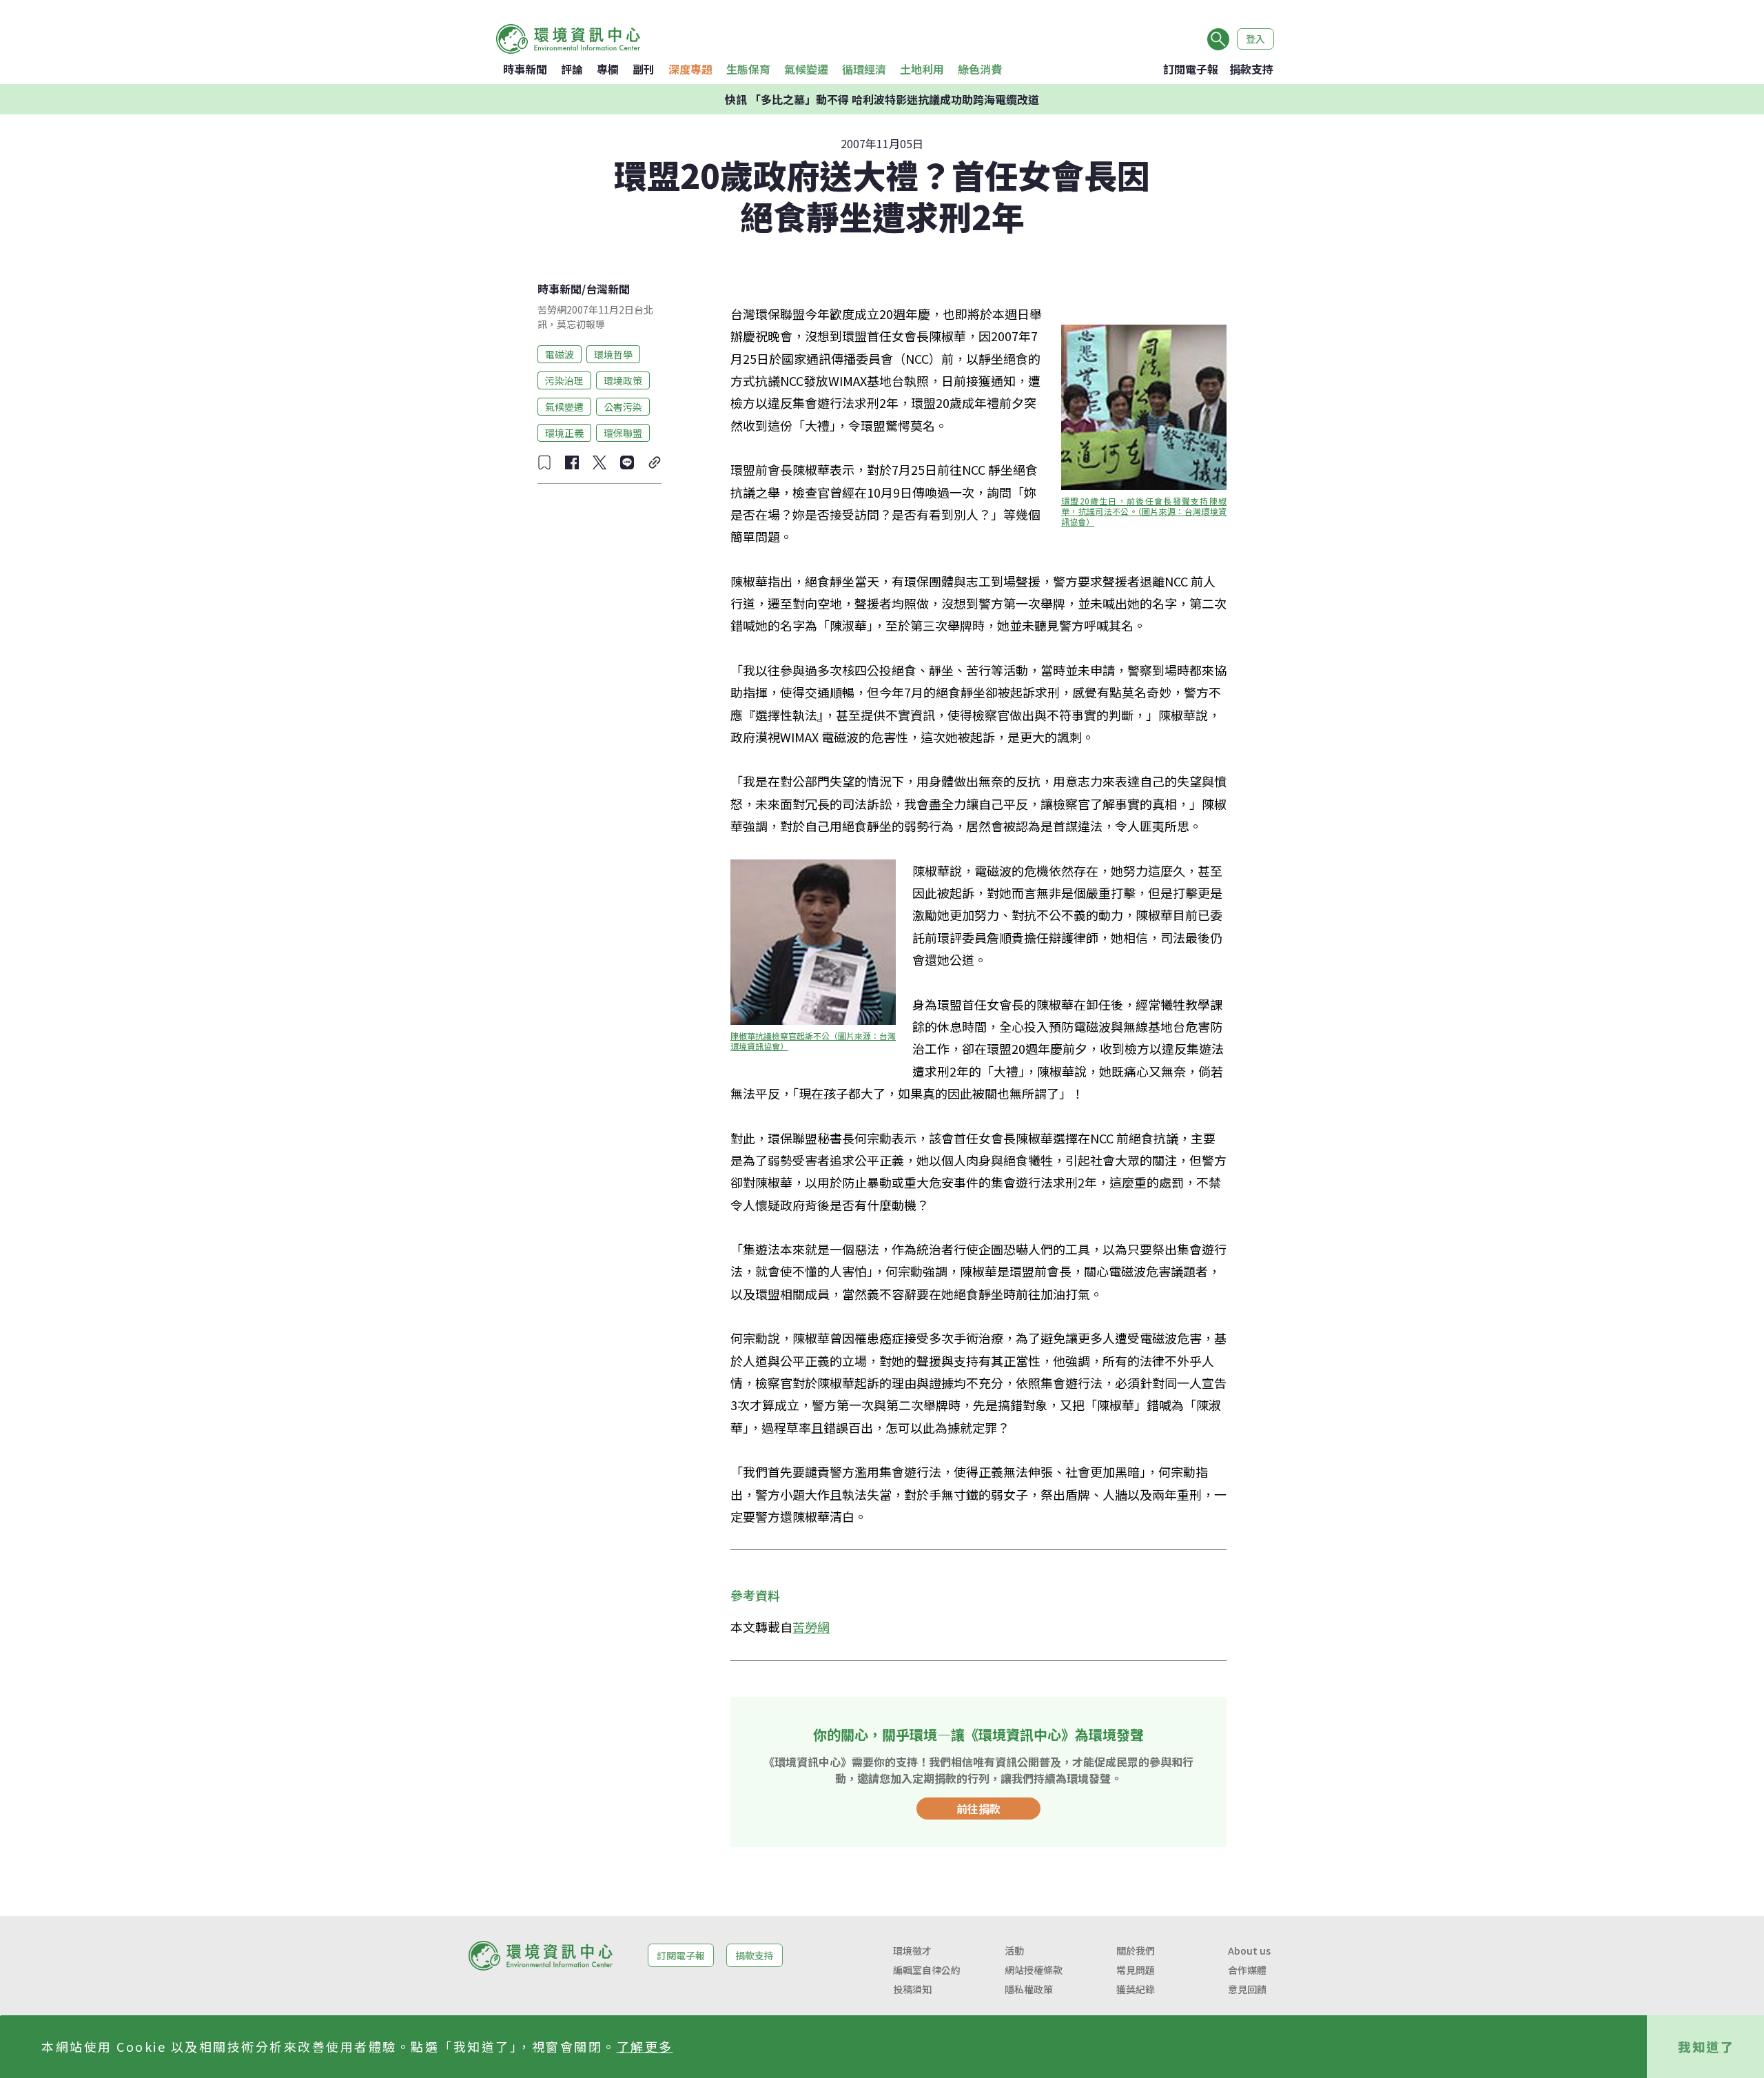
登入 (1255, 39)
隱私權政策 (1029, 1989)
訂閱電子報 (1191, 69)
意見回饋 (1247, 1989)
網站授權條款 (1034, 1970)
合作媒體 (1247, 1970)
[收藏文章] (544, 462)
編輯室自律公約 (927, 1970)
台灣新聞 (608, 289)
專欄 (608, 69)
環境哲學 (613, 354)
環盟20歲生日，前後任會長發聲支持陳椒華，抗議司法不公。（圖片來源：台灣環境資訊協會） (1144, 511)
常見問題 (1136, 1970)
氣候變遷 (806, 69)
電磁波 (560, 354)
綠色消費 (980, 69)
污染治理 (564, 380)
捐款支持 (1251, 69)
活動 (1014, 1950)
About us (1249, 1950)
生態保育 (748, 69)
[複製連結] (655, 462)
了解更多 (645, 2046)
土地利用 (922, 69)
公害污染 (623, 406)
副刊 (644, 69)
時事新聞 (525, 69)
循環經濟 (864, 69)
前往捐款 (978, 1809)
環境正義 (564, 432)
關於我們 (1136, 1950)
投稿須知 (912, 1989)
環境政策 (623, 380)
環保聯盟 (623, 432)
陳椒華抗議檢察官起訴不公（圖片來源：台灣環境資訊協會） (813, 1041)
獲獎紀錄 (1136, 1989)
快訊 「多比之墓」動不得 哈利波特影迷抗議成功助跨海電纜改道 (882, 99)
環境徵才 (912, 1950)
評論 (572, 69)
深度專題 (690, 69)
